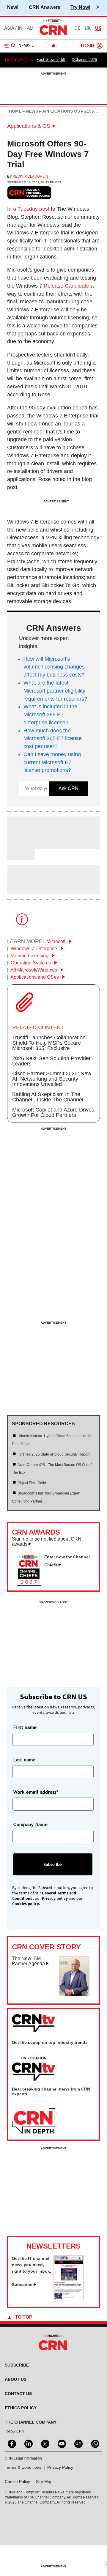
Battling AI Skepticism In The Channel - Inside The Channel (48, 1097)
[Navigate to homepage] (53, 35)
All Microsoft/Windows (34, 970)
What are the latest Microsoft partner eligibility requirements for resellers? (55, 691)
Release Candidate (66, 286)
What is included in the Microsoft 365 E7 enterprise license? (50, 715)
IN (20, 28)
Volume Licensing (30, 956)
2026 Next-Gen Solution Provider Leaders (51, 1061)
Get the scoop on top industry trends (50, 2042)
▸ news (30, 111)
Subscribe (22, 2285)
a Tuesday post (31, 209)
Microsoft (56, 941)
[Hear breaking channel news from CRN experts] (34, 2121)
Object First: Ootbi (32, 1483)
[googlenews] (78, 2443)
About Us (16, 2379)
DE (77, 28)
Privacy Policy (60, 2467)
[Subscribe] (69, 2298)
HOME (15, 111)
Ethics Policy (21, 2408)
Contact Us (18, 2394)
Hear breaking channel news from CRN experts (51, 2091)
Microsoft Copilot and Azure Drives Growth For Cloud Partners (53, 1112)
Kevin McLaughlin (30, 176)
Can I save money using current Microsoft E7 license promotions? (52, 762)
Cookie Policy (17, 2482)
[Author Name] (22, 845)
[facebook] (11, 2443)
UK (88, 28)
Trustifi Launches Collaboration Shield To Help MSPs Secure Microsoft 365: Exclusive (49, 1043)
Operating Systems (31, 963)
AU (30, 28)
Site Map (44, 2482)
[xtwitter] (45, 2443)
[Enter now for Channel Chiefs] (31, 1584)
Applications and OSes (35, 977)
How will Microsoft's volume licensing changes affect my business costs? (54, 667)
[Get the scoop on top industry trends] (34, 2069)
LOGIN (87, 46)
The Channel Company (31, 2422)
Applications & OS (29, 126)
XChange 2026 (84, 60)
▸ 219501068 (93, 111)
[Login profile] (100, 46)
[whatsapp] (95, 2443)
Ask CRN (69, 788)
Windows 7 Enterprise (34, 949)
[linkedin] (28, 2443)
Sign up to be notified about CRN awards (47, 1542)
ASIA (9, 28)
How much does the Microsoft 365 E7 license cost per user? (53, 739)
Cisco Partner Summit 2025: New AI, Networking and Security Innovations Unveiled (52, 1079)
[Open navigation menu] (10, 46)
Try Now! (80, 7)
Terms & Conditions (23, 2467)
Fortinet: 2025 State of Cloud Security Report (53, 1454)
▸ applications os (59, 111)
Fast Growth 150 (51, 60)
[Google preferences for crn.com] (29, 193)
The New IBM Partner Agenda (28, 1961)
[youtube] (61, 2443)
